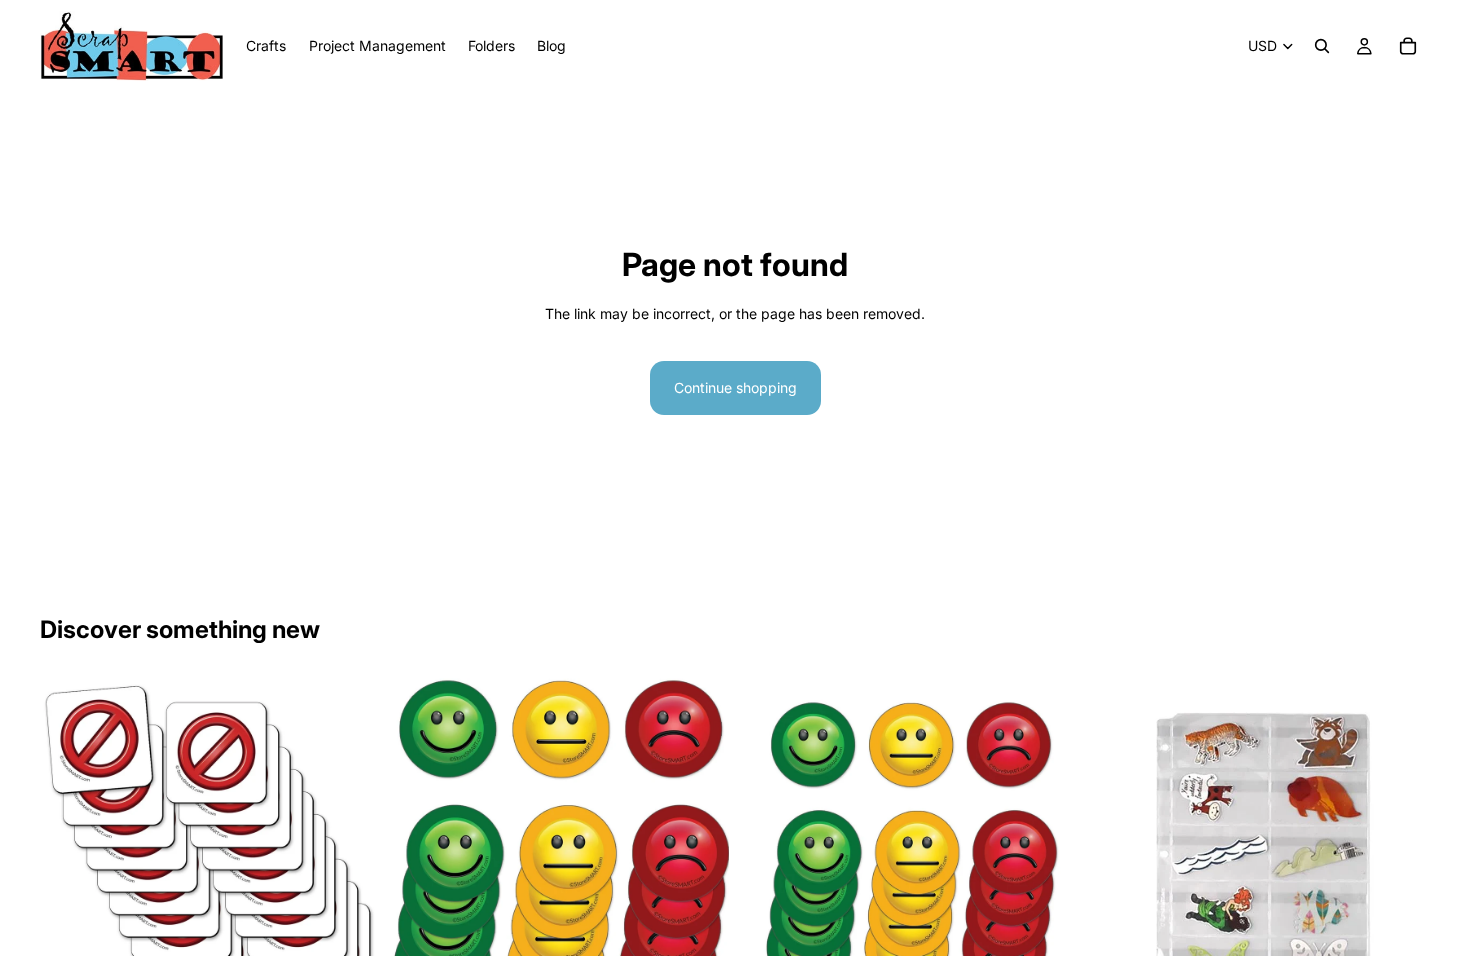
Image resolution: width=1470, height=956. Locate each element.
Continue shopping (735, 387)
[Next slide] (699, 848)
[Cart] (1408, 46)
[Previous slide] (421, 848)
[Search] (1322, 46)
